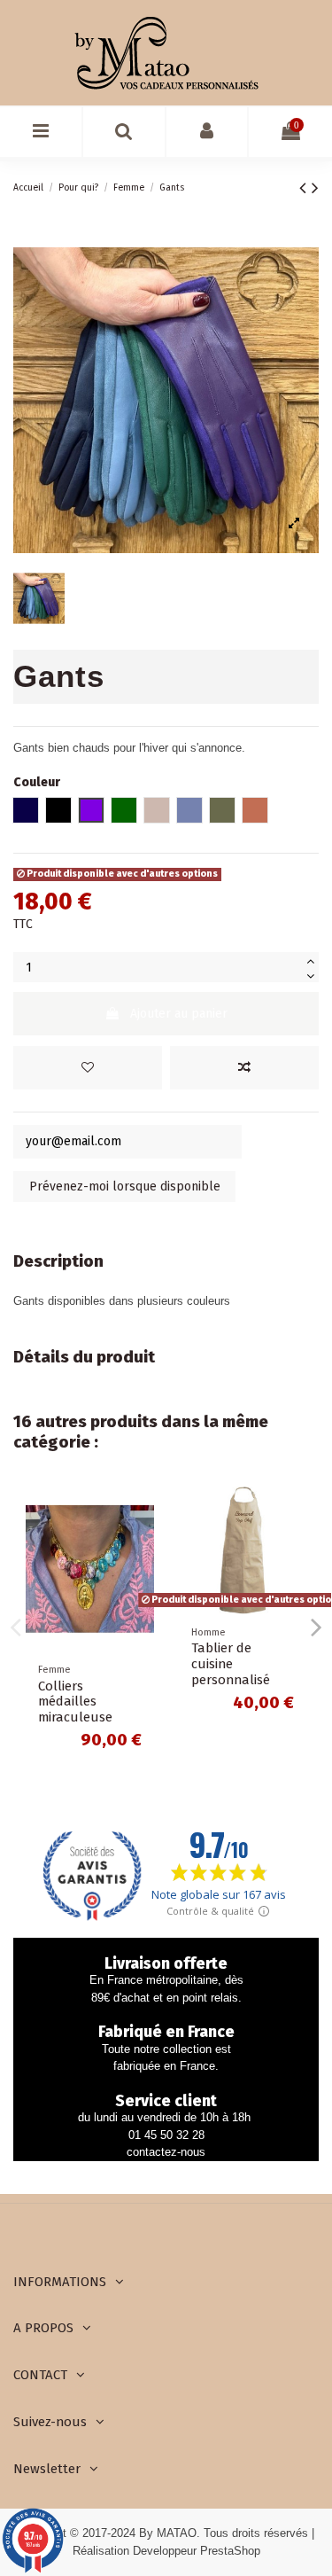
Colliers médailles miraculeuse (75, 1702)
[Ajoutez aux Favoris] (88, 1068)
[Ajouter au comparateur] (244, 1068)
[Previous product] (305, 188)
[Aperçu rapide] (141, 1574)
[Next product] (315, 188)
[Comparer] (141, 1543)
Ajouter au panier (179, 1014)
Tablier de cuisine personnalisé (231, 1664)
